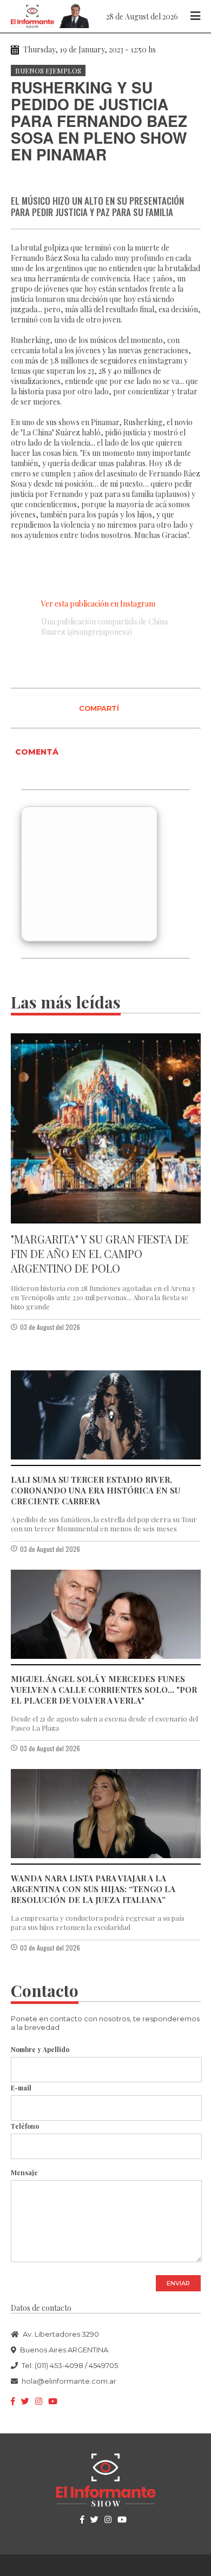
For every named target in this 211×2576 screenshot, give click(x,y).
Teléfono (25, 2126)
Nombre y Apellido (40, 2049)
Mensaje (24, 2173)
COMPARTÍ (99, 708)
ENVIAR (178, 2283)
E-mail (21, 2088)
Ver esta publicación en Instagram (98, 604)
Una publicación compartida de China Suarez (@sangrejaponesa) (104, 627)
